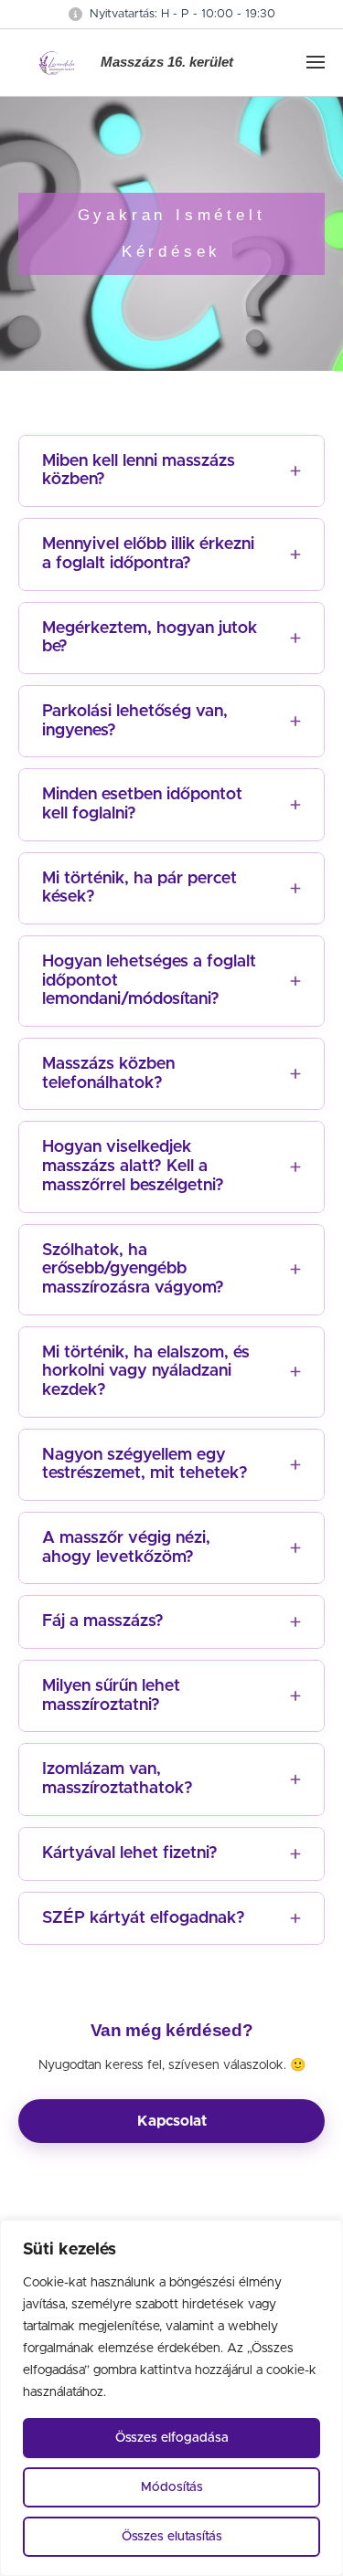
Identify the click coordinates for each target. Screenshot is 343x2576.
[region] (171, 2398)
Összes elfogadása (172, 2438)
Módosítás (172, 2487)
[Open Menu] (316, 62)
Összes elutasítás (172, 2537)
